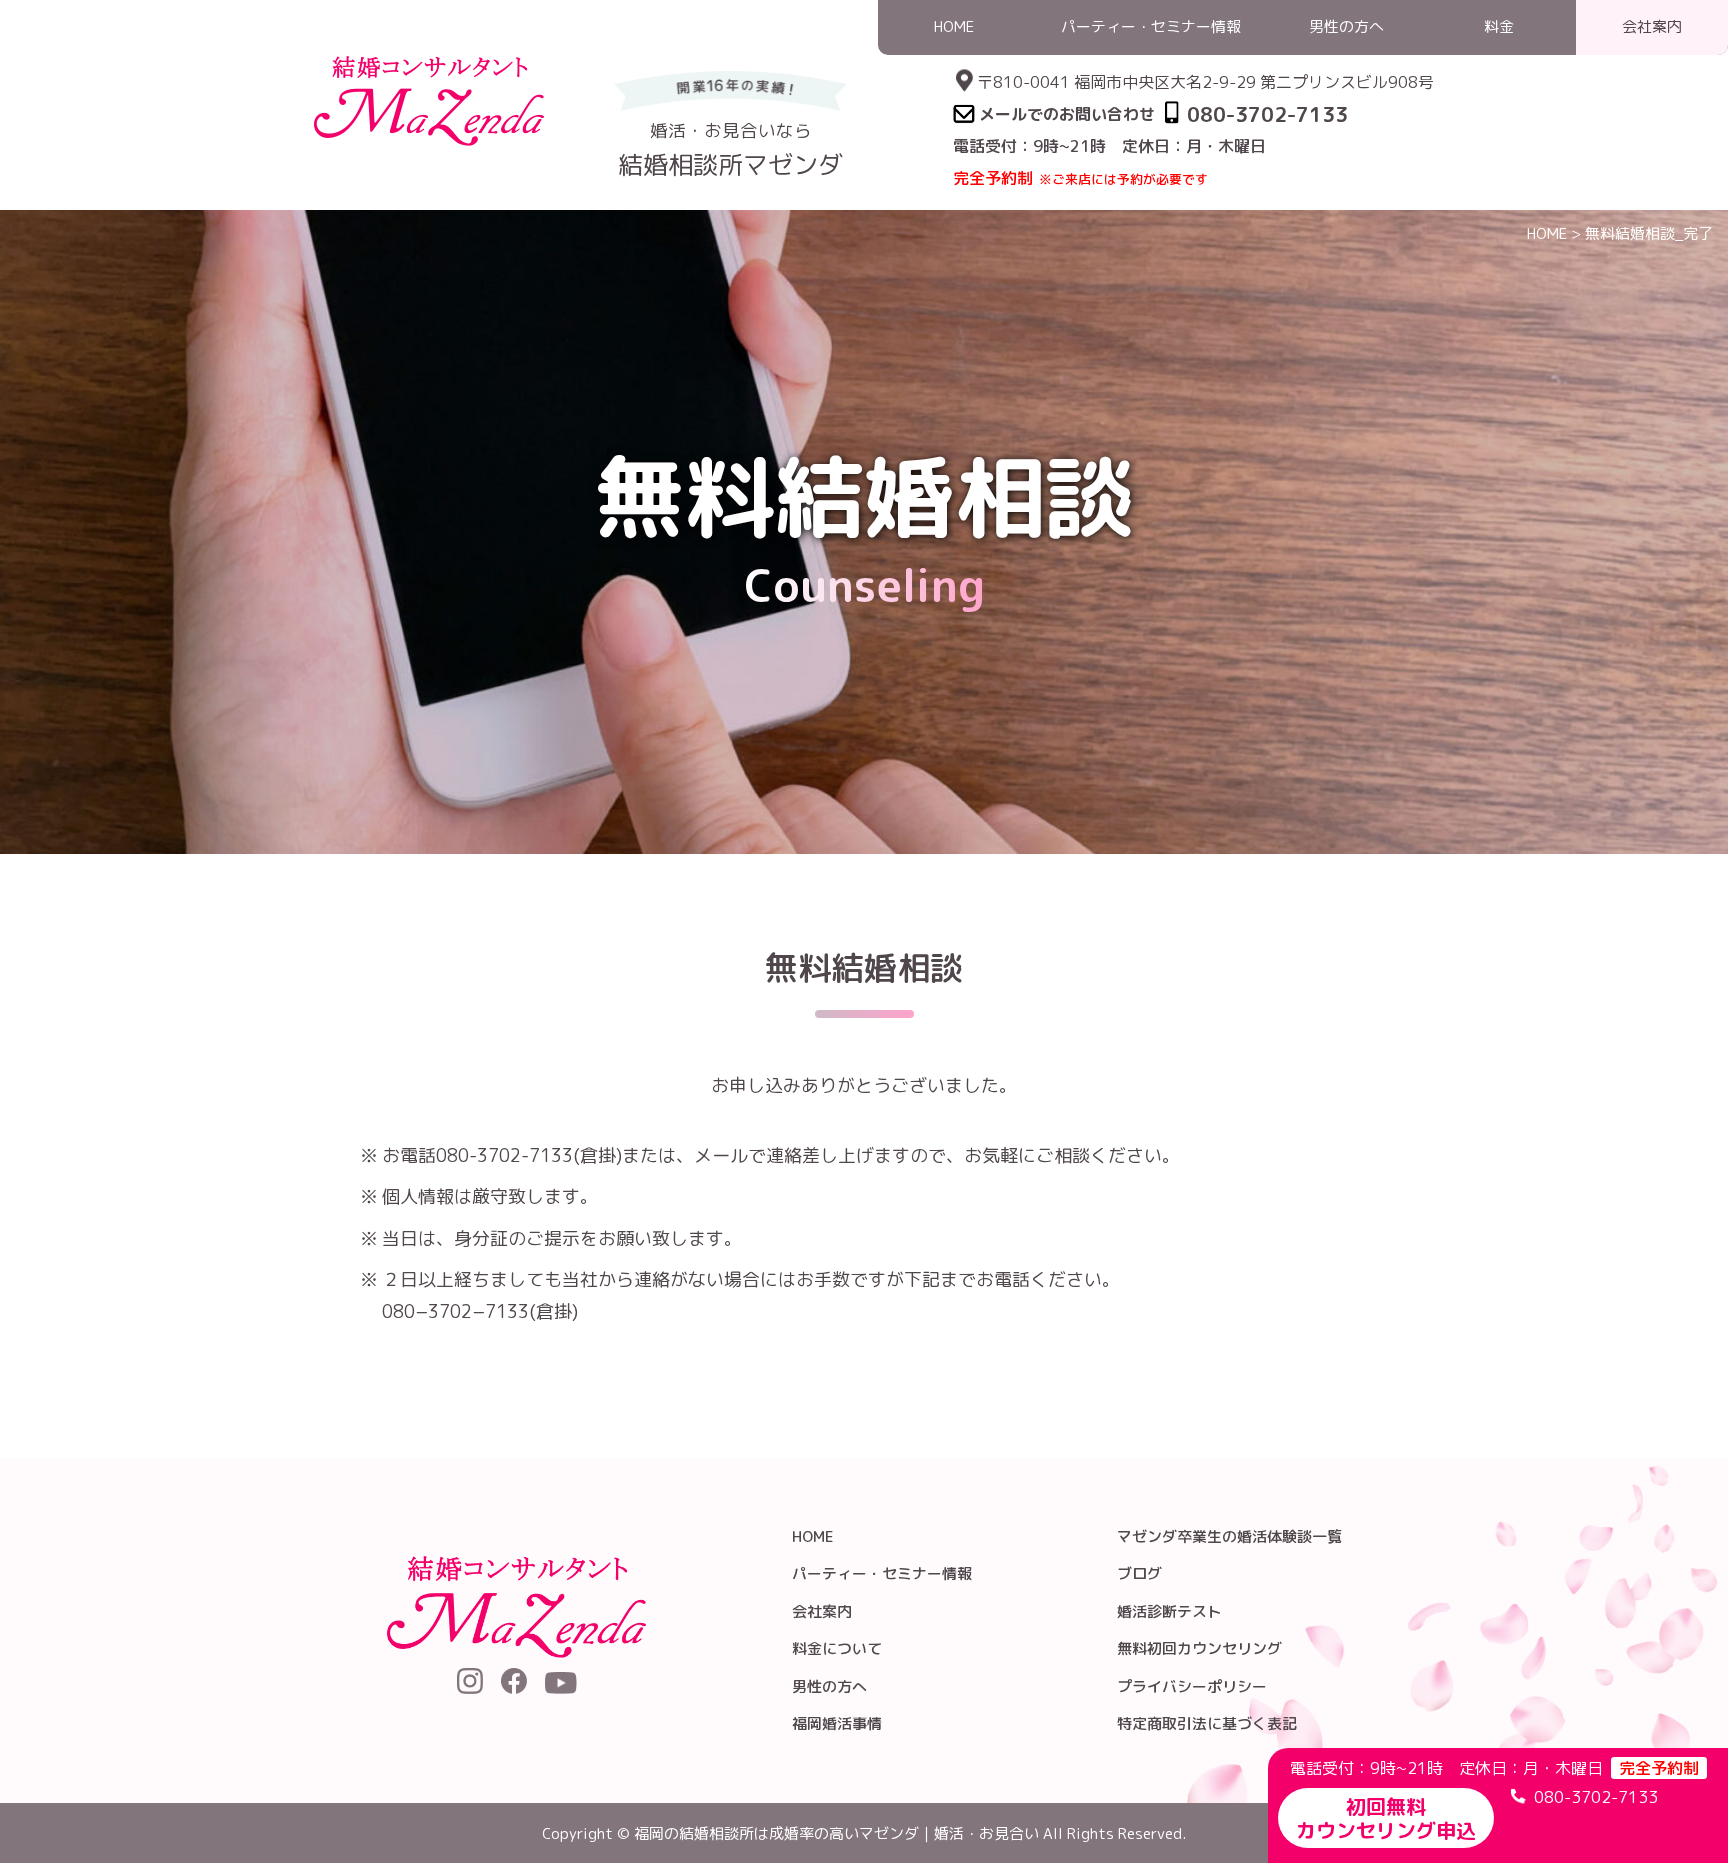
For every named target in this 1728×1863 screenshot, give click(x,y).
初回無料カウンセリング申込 (1386, 1818)
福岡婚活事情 (837, 1723)
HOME (1547, 233)
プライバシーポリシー (1192, 1686)
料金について (837, 1648)
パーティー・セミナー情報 (882, 1573)
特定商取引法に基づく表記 (1207, 1723)
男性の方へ (829, 1686)
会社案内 (822, 1611)
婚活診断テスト (1169, 1611)
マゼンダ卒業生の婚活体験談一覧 (1229, 1536)
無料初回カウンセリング (1199, 1648)
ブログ (1139, 1573)
